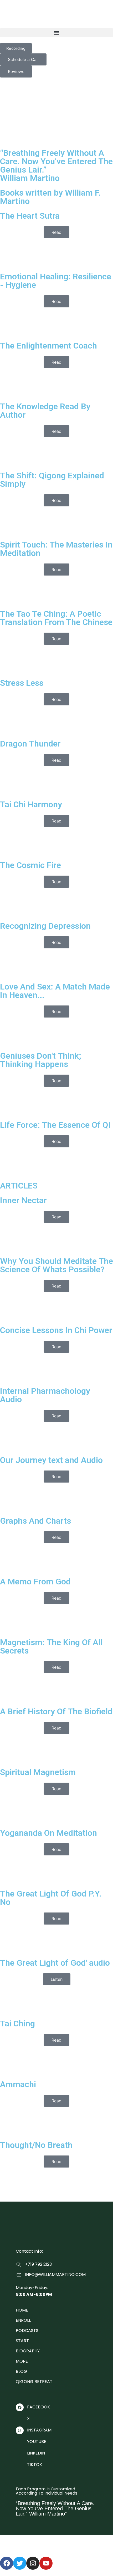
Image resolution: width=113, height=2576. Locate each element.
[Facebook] (7, 2563)
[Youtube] (46, 2563)
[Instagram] (33, 2563)
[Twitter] (20, 2563)
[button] (56, 33)
